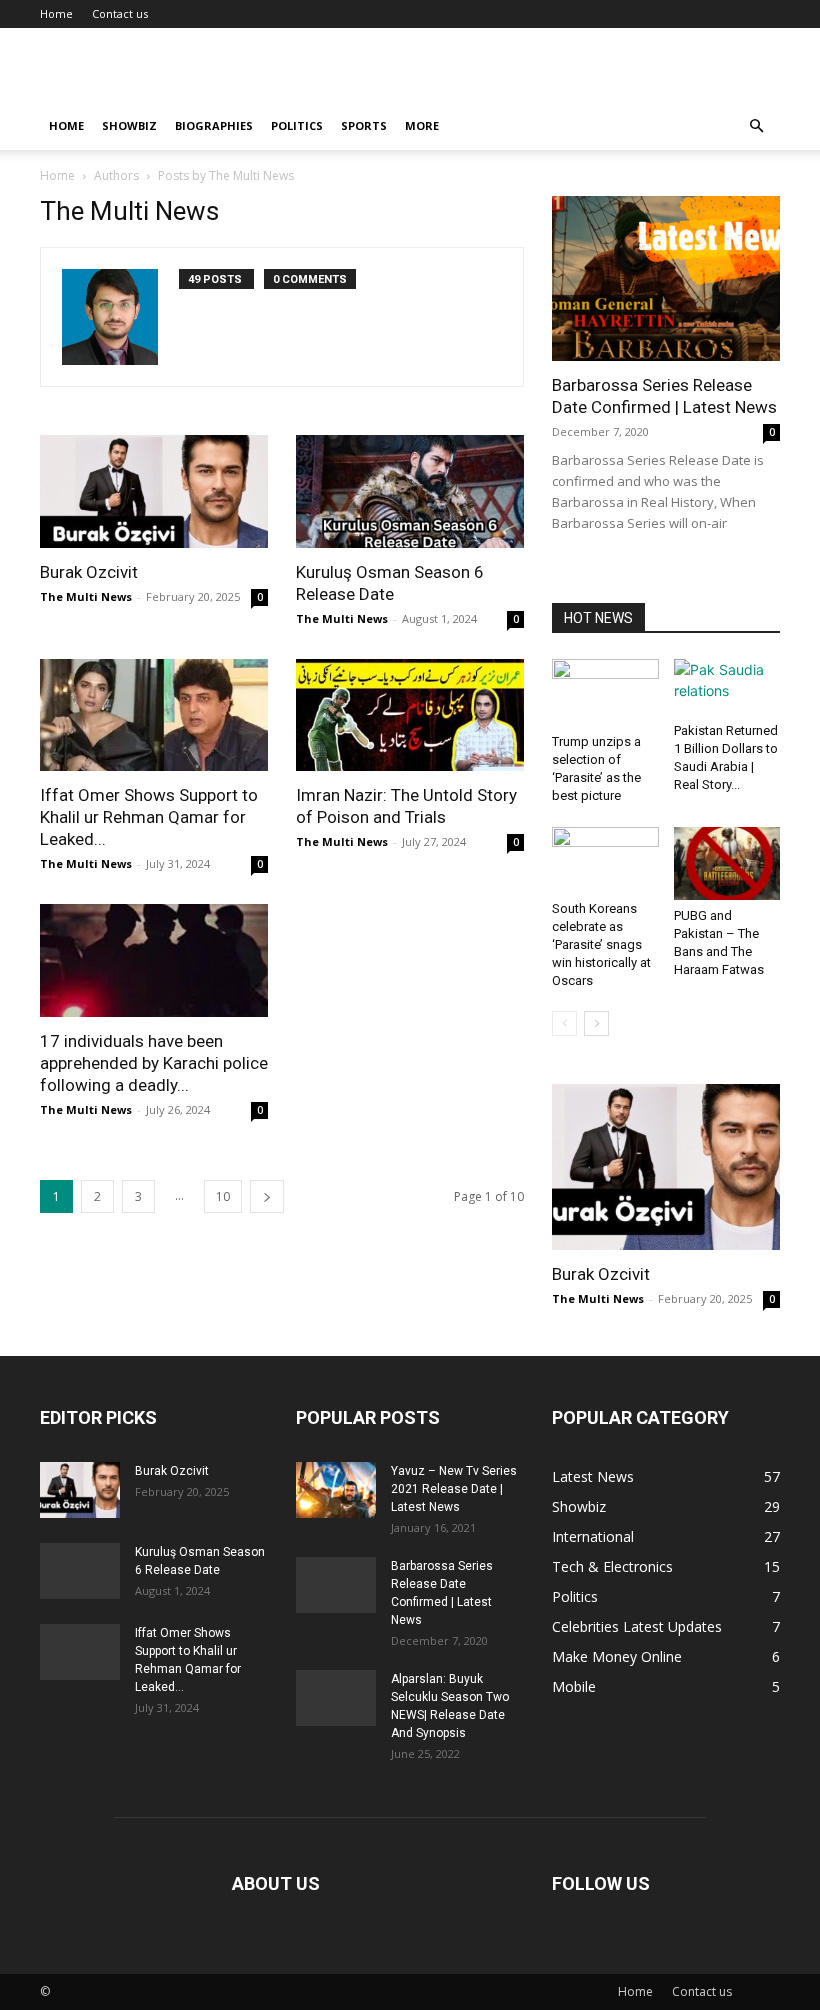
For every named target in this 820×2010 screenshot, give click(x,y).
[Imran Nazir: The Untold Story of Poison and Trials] (410, 715)
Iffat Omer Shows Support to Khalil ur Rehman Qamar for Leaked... (149, 817)
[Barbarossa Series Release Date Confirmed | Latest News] (666, 278)
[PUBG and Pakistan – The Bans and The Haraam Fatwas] (727, 863)
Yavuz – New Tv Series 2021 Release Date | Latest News (454, 1489)
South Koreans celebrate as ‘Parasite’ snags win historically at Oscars (601, 944)
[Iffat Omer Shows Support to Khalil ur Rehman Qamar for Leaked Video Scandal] (154, 715)
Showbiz (129, 125)
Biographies (214, 125)
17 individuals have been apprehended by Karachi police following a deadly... (154, 1063)
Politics (297, 125)
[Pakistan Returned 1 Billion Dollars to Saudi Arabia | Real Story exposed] (727, 687)
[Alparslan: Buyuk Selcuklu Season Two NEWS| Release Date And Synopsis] (336, 1698)
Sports (364, 125)
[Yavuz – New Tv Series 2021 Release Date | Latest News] (336, 1490)
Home (56, 13)
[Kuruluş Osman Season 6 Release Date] (410, 491)
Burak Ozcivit (89, 572)
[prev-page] (564, 1023)
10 (223, 1196)
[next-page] (267, 1196)
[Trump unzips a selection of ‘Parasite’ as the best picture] (605, 692)
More (422, 125)
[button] (756, 126)
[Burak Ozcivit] (154, 491)
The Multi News (86, 596)
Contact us (120, 13)
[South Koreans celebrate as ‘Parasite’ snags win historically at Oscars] (605, 860)
